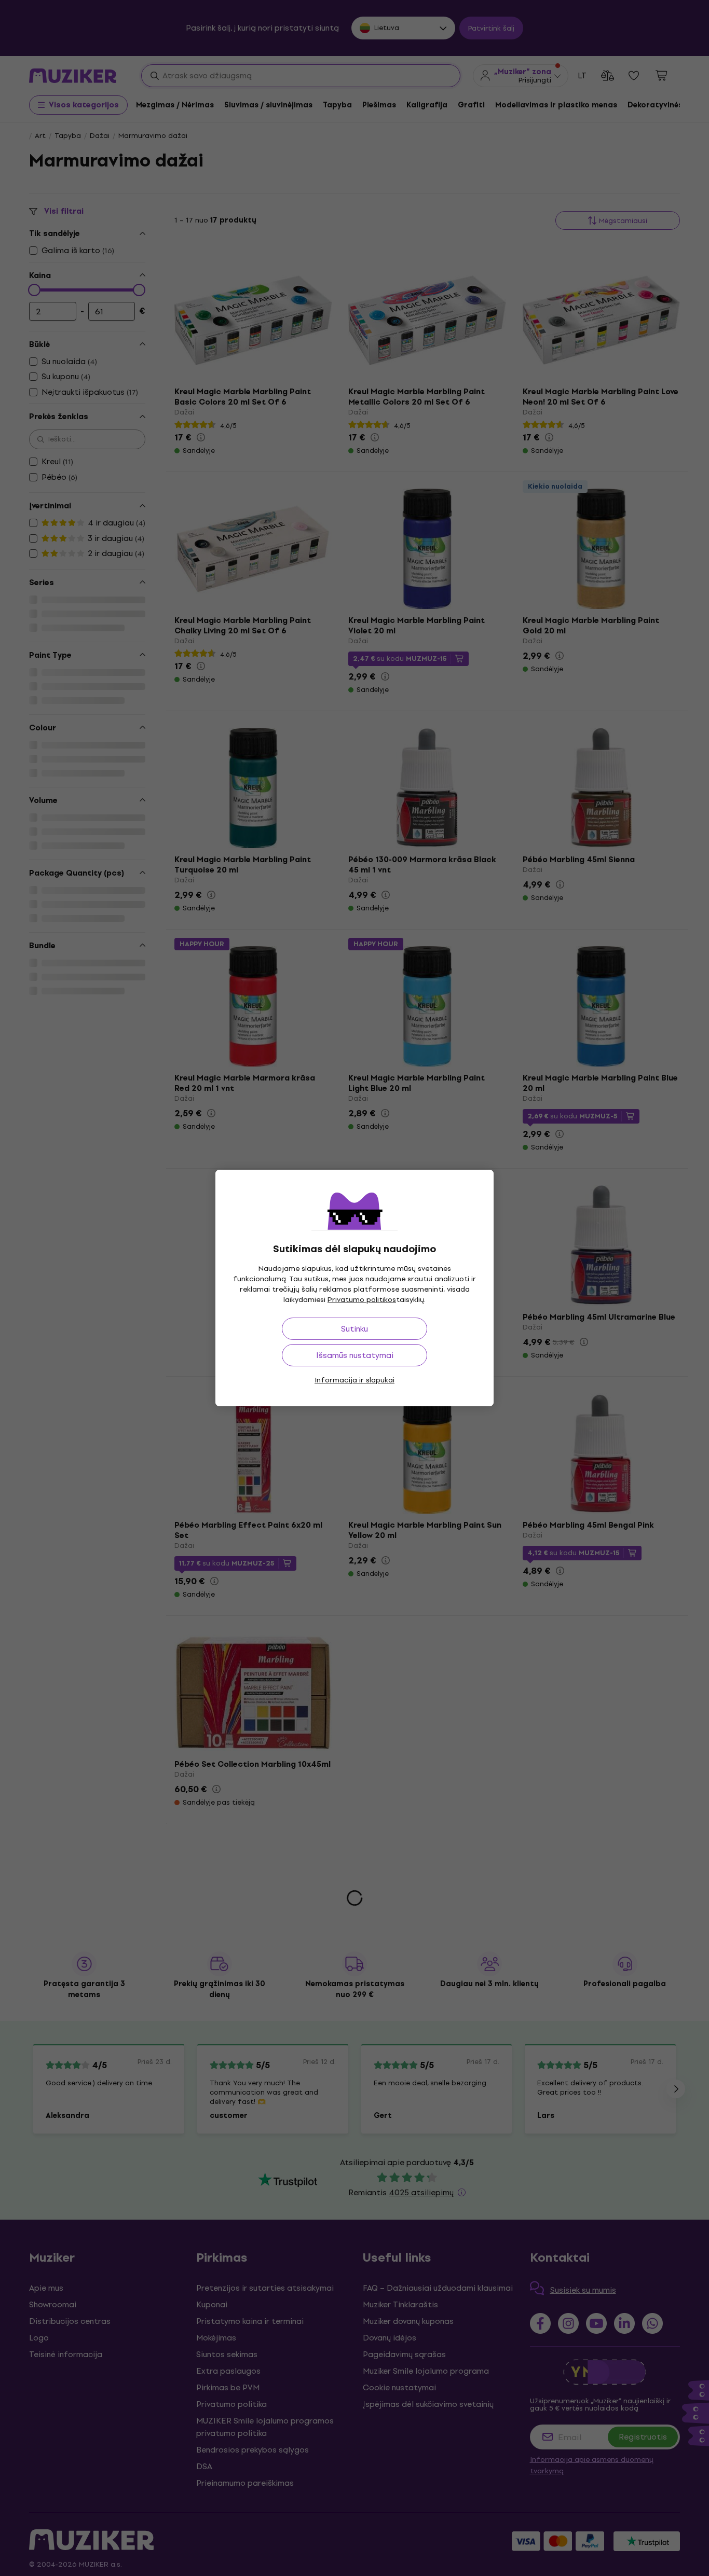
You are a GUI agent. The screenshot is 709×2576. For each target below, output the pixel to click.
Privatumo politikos (362, 1300)
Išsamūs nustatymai (355, 1355)
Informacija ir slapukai (354, 1380)
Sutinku (354, 1329)
